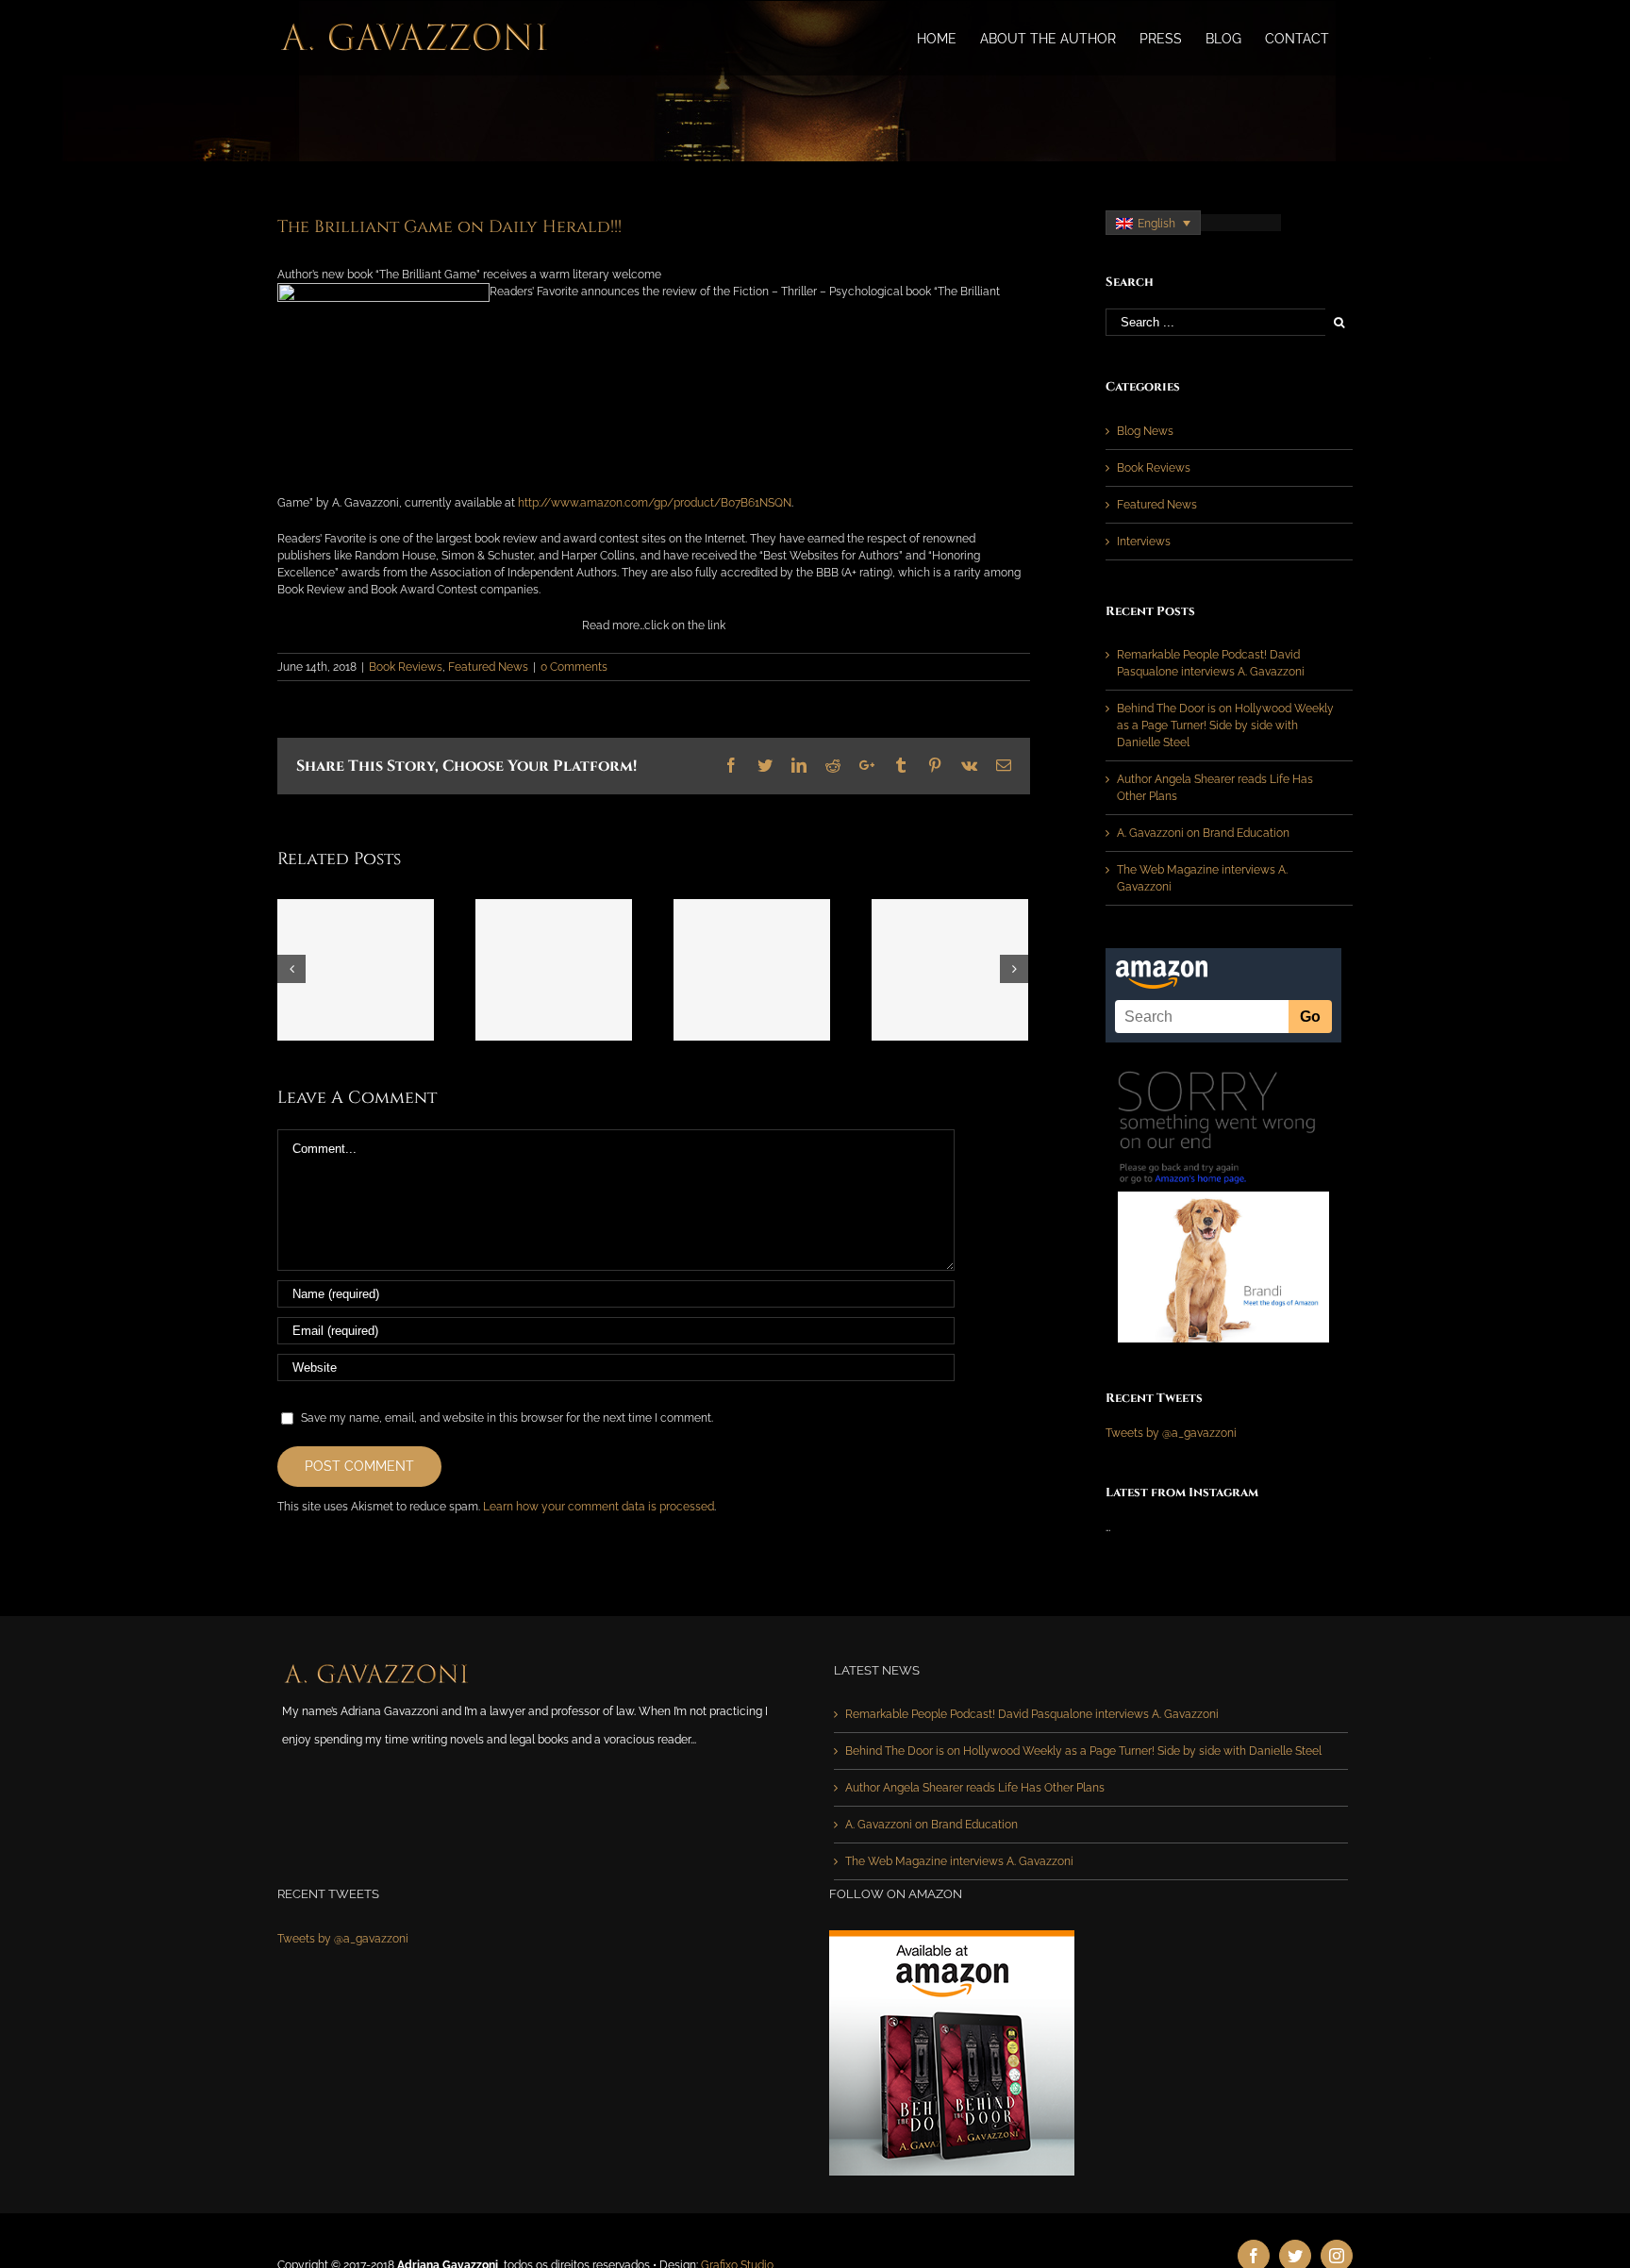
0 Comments (574, 667)
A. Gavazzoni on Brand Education (1203, 833)
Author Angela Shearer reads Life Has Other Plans (975, 1788)
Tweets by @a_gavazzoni (1171, 1433)
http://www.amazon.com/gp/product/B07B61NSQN (655, 503)
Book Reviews (406, 667)
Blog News (1145, 431)
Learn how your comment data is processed (599, 1507)
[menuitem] (937, 38)
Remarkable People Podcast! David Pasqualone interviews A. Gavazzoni (1032, 1714)
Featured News (488, 667)
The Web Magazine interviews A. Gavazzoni (959, 1861)
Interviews (1144, 542)
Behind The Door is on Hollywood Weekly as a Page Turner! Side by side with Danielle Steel (1225, 725)
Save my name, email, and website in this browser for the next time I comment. (507, 1418)
